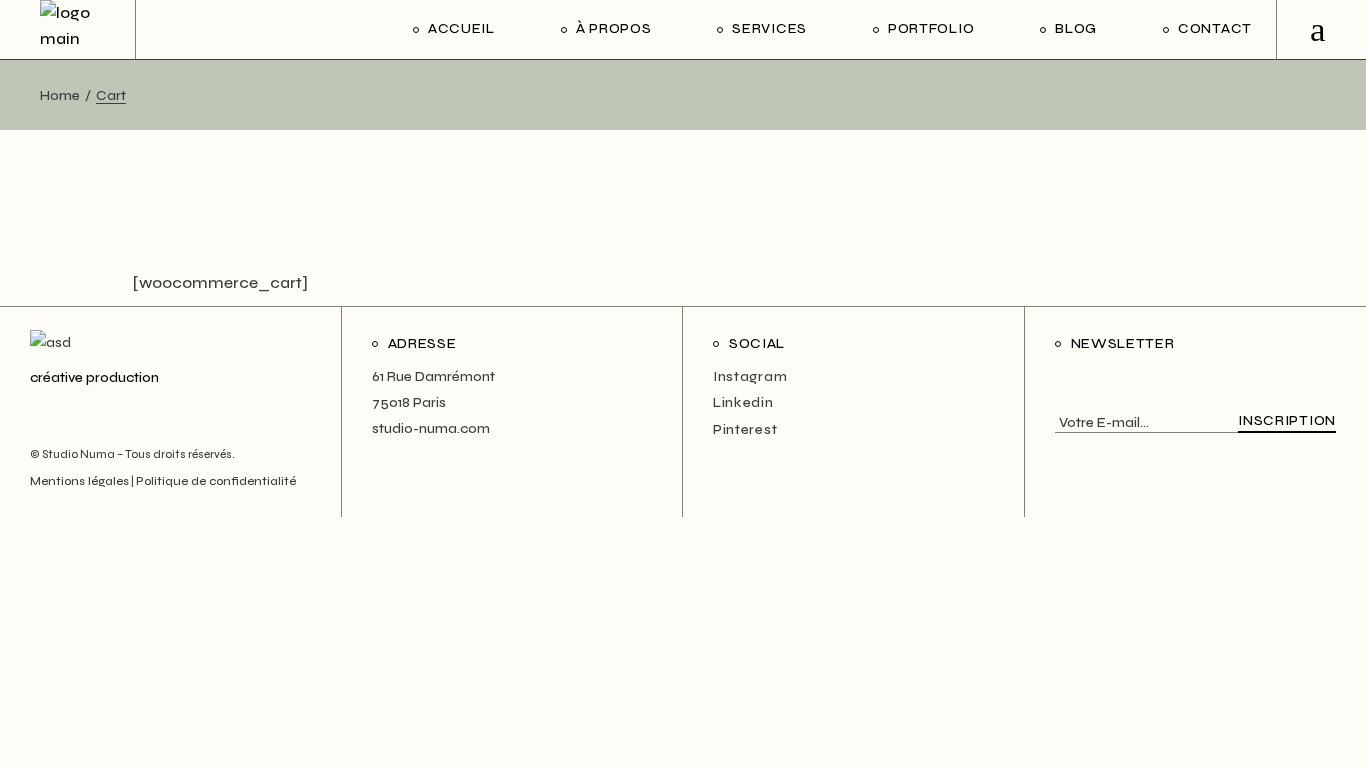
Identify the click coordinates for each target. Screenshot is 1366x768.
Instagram (750, 376)
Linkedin (743, 402)
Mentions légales (79, 481)
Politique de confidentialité (216, 481)
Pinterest (745, 429)
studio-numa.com (431, 428)
